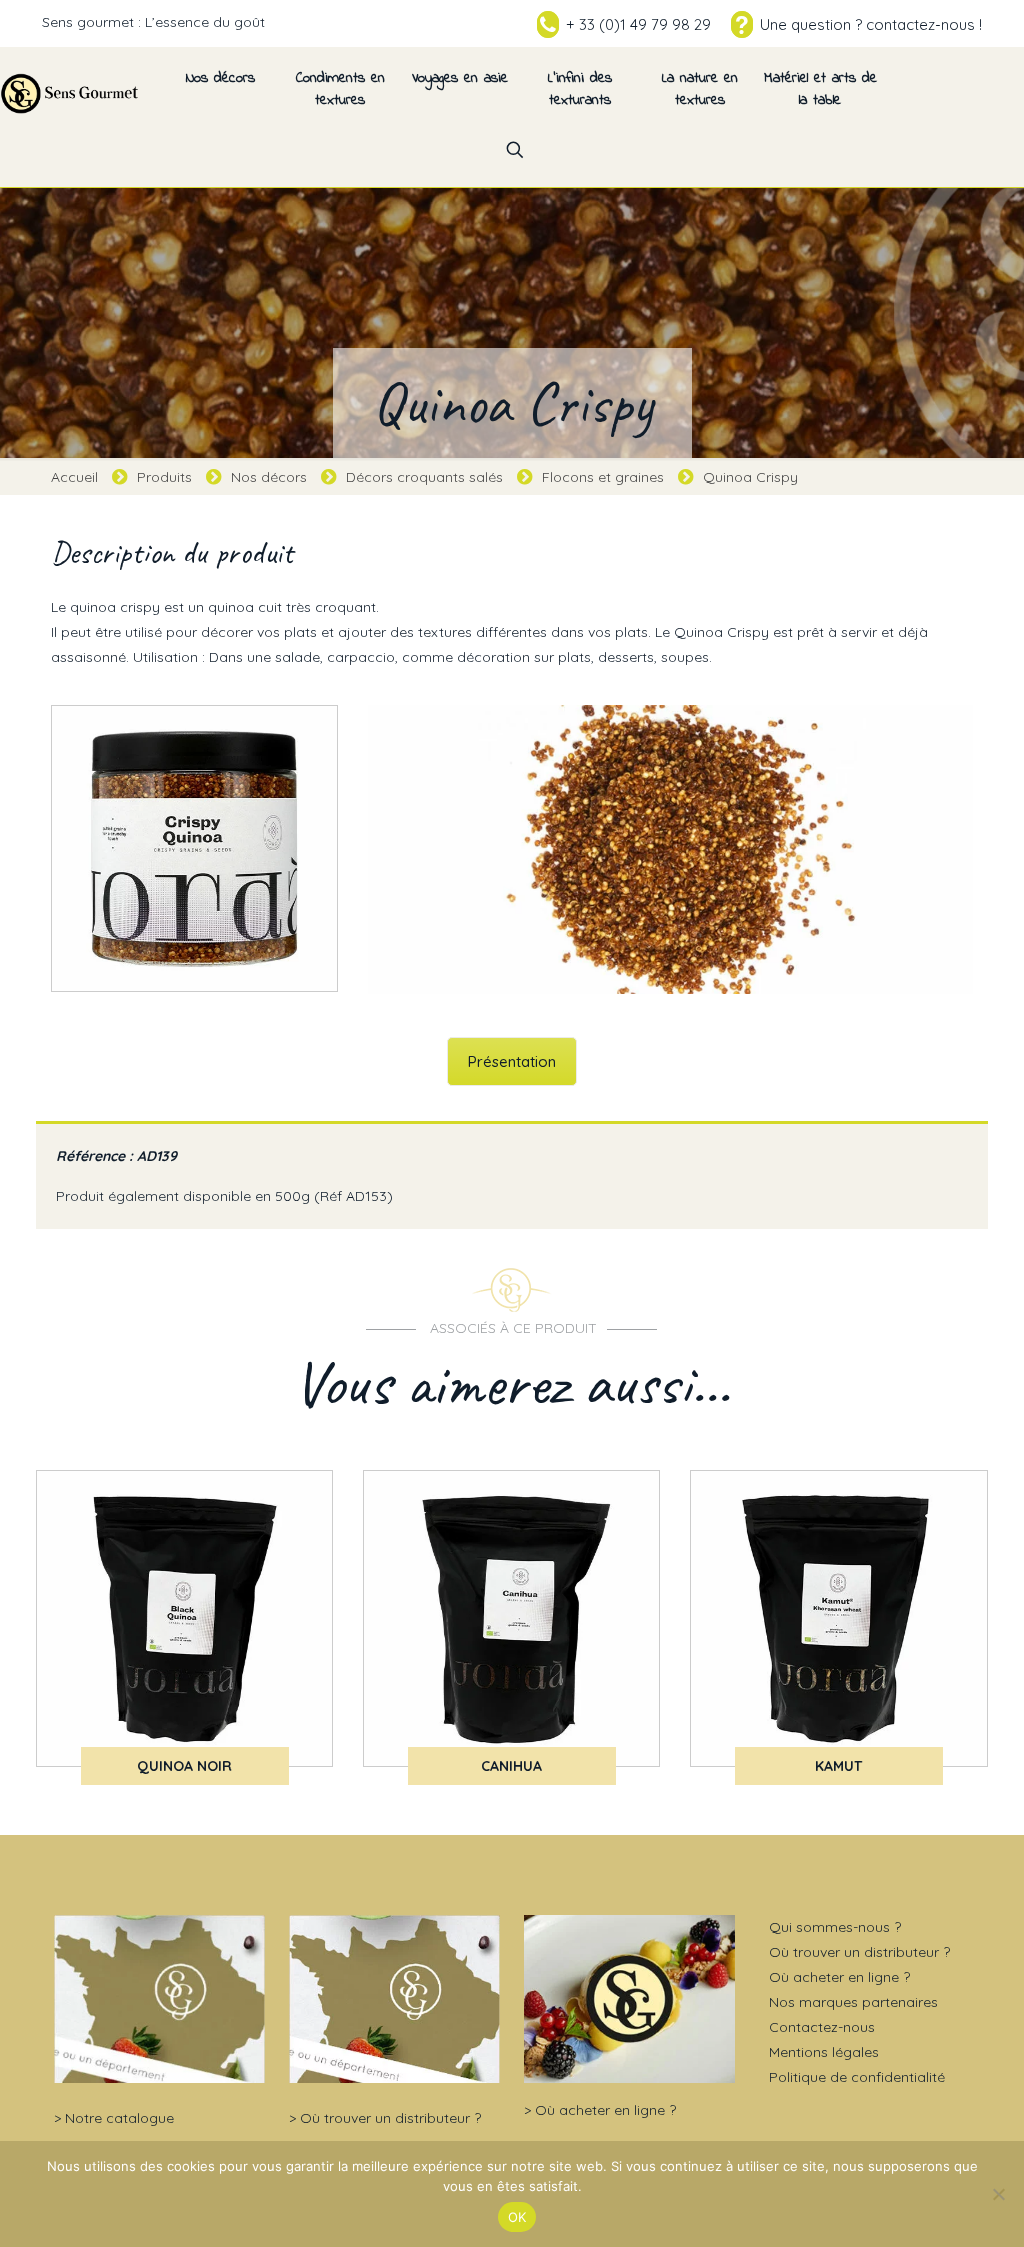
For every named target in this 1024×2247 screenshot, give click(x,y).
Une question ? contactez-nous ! (871, 24)
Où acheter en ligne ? (605, 2110)
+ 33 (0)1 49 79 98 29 (638, 24)
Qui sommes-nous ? (835, 1927)
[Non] (999, 2194)
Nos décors (269, 477)
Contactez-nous (822, 2027)
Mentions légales (824, 2052)
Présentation (512, 1061)
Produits (164, 477)
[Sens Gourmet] (70, 92)
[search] (515, 150)
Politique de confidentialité (857, 2077)
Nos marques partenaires (853, 2002)
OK (517, 2217)
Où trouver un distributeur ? (390, 2118)
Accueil (74, 477)
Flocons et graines (603, 477)
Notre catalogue (119, 2118)
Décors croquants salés (424, 477)
